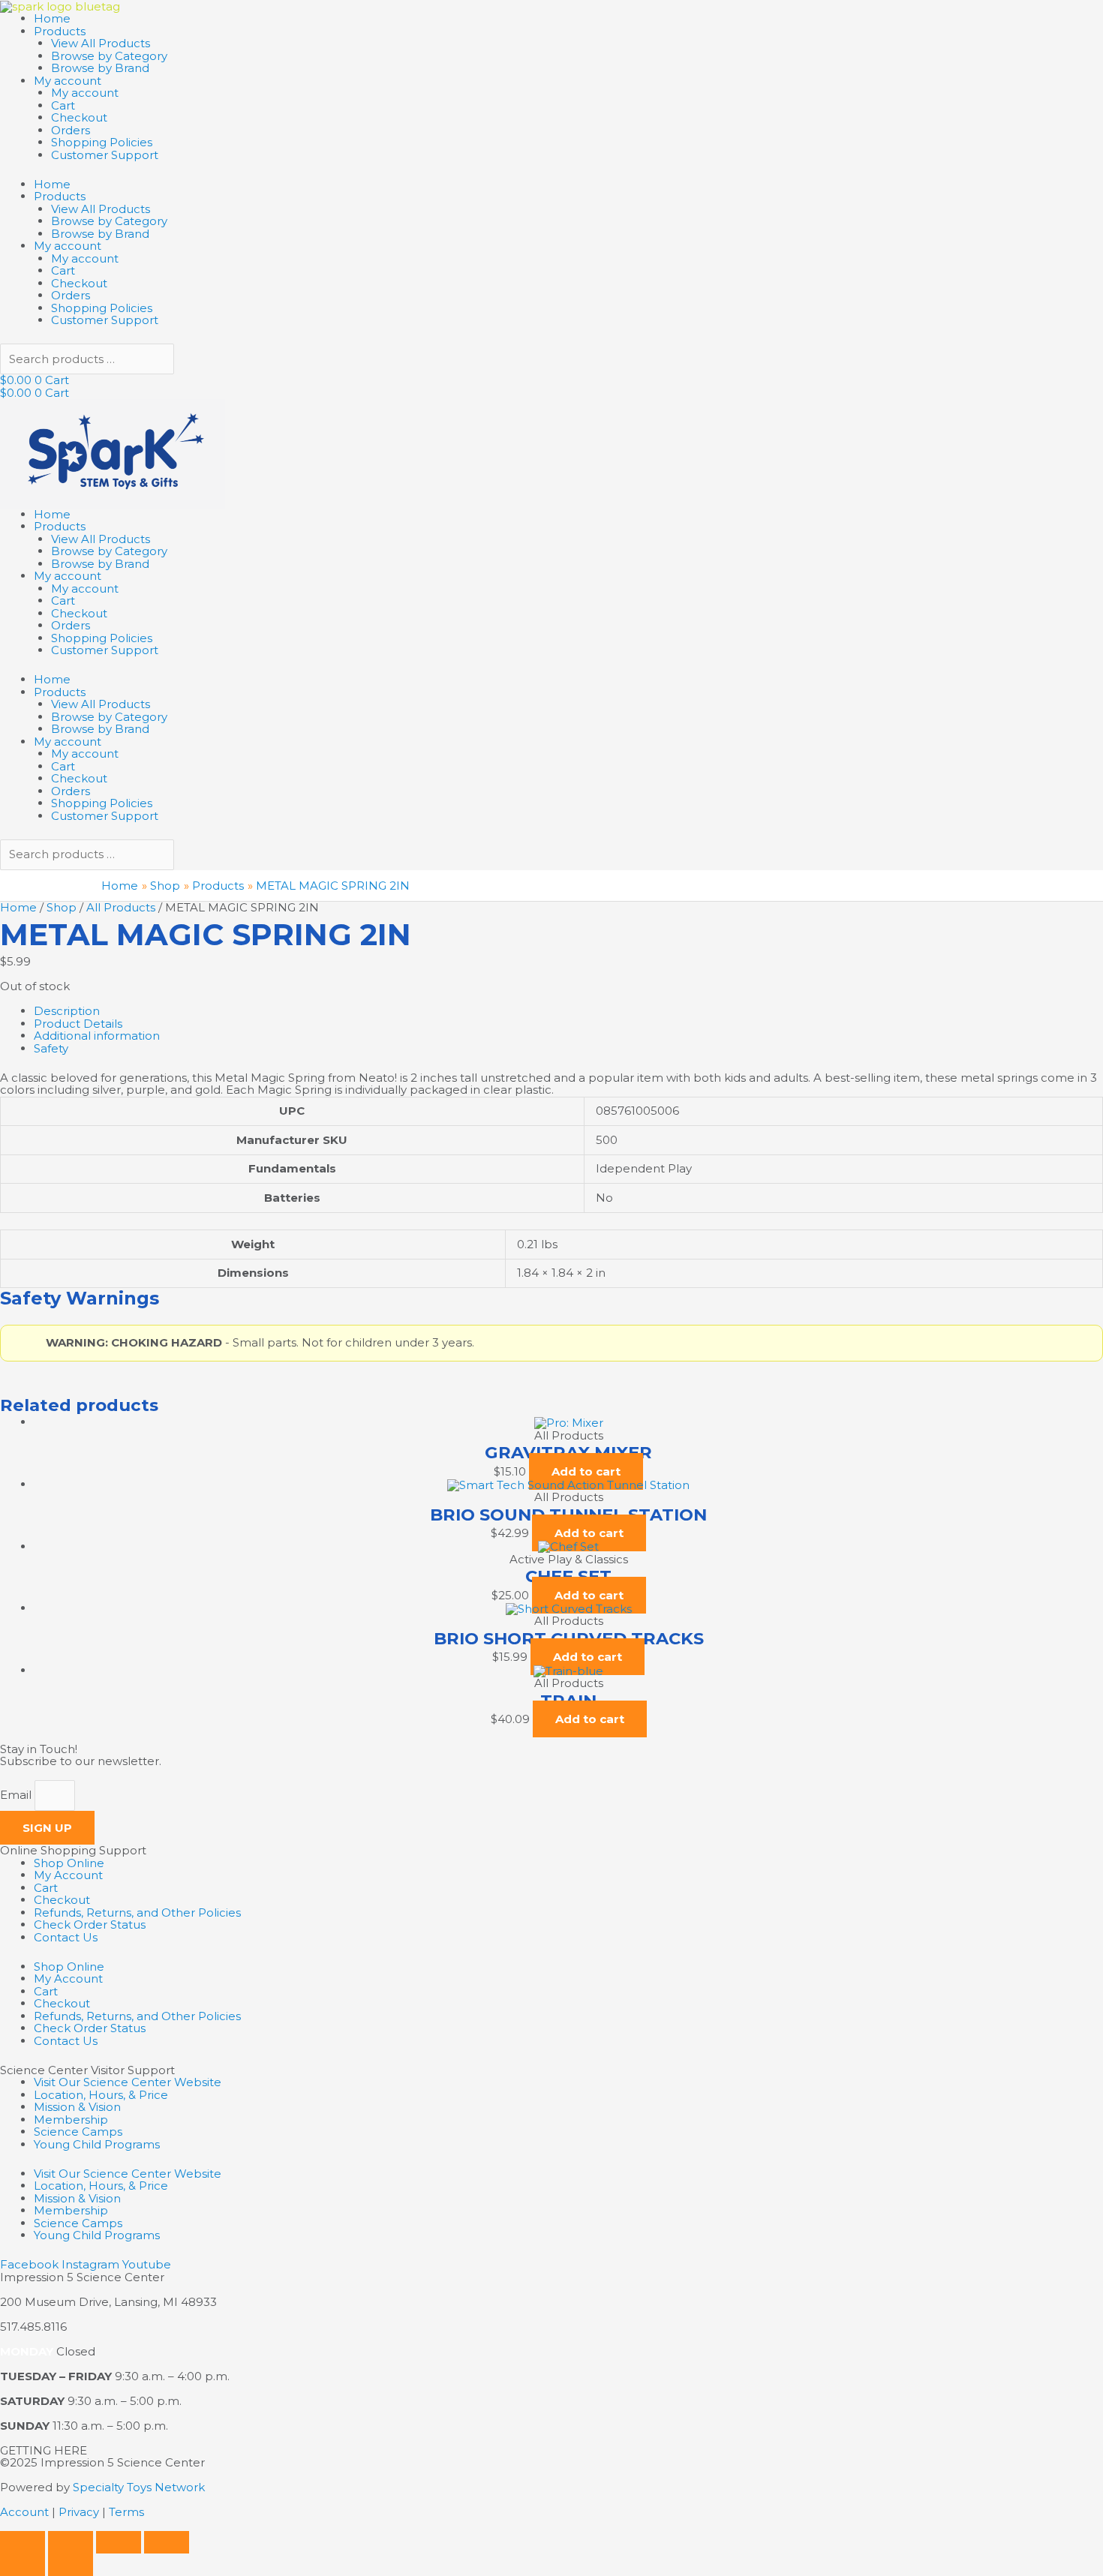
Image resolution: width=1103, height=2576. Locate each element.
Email (17, 1795)
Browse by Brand (100, 68)
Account (24, 2512)
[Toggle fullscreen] (71, 2542)
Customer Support (105, 155)
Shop (62, 907)
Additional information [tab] (97, 1036)
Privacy (79, 2512)
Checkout (79, 117)
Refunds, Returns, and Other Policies (137, 1912)
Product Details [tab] (78, 1024)
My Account (68, 1875)
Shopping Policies (102, 142)
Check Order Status (90, 1924)
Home (52, 18)
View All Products (101, 43)
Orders (71, 130)
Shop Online (69, 1863)
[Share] (119, 2542)
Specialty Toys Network (139, 2487)
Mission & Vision (77, 2107)
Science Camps (78, 2132)
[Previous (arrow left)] (23, 2565)
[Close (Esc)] (167, 2542)
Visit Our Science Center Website (128, 2082)
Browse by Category (109, 56)
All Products (121, 907)
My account (68, 81)
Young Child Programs (97, 2144)
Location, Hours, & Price (101, 2095)
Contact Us (66, 1937)
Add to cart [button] (586, 1471)
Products (60, 31)
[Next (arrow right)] (71, 2565)
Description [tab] (67, 1011)
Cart (63, 105)
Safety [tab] (51, 1048)
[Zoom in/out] (23, 2542)
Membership (71, 2120)
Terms (126, 2512)
